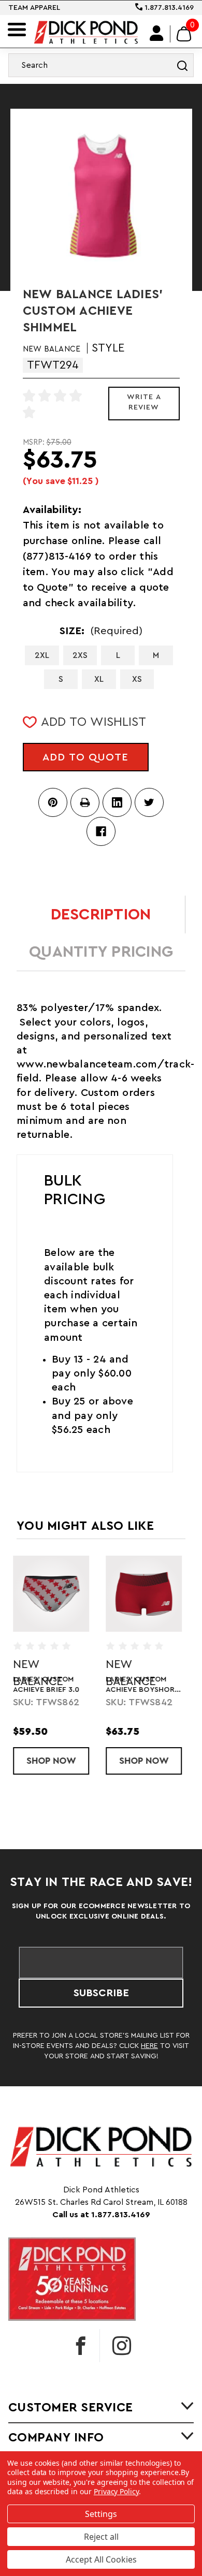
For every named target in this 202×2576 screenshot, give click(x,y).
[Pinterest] (53, 802)
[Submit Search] (182, 65)
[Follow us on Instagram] (122, 2346)
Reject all (101, 2537)
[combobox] (101, 65)
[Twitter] (149, 802)
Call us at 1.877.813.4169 (101, 2215)
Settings (101, 2514)
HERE (149, 2046)
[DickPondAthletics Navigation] (17, 30)
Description (101, 915)
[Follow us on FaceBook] (81, 2346)
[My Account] (157, 34)
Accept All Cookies (101, 2559)
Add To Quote (85, 757)
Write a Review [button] (144, 402)
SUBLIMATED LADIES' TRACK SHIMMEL (147, 1685)
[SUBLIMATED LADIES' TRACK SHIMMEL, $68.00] (147, 1594)
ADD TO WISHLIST (93, 722)
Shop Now (61, 1761)
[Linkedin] (117, 802)
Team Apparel (34, 8)
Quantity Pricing (101, 952)
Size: (101, 631)
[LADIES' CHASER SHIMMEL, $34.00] (55, 1594)
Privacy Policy (116, 2491)
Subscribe (101, 1993)
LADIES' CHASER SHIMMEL (46, 1685)
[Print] (85, 802)
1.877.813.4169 (168, 8)
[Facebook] (101, 831)
